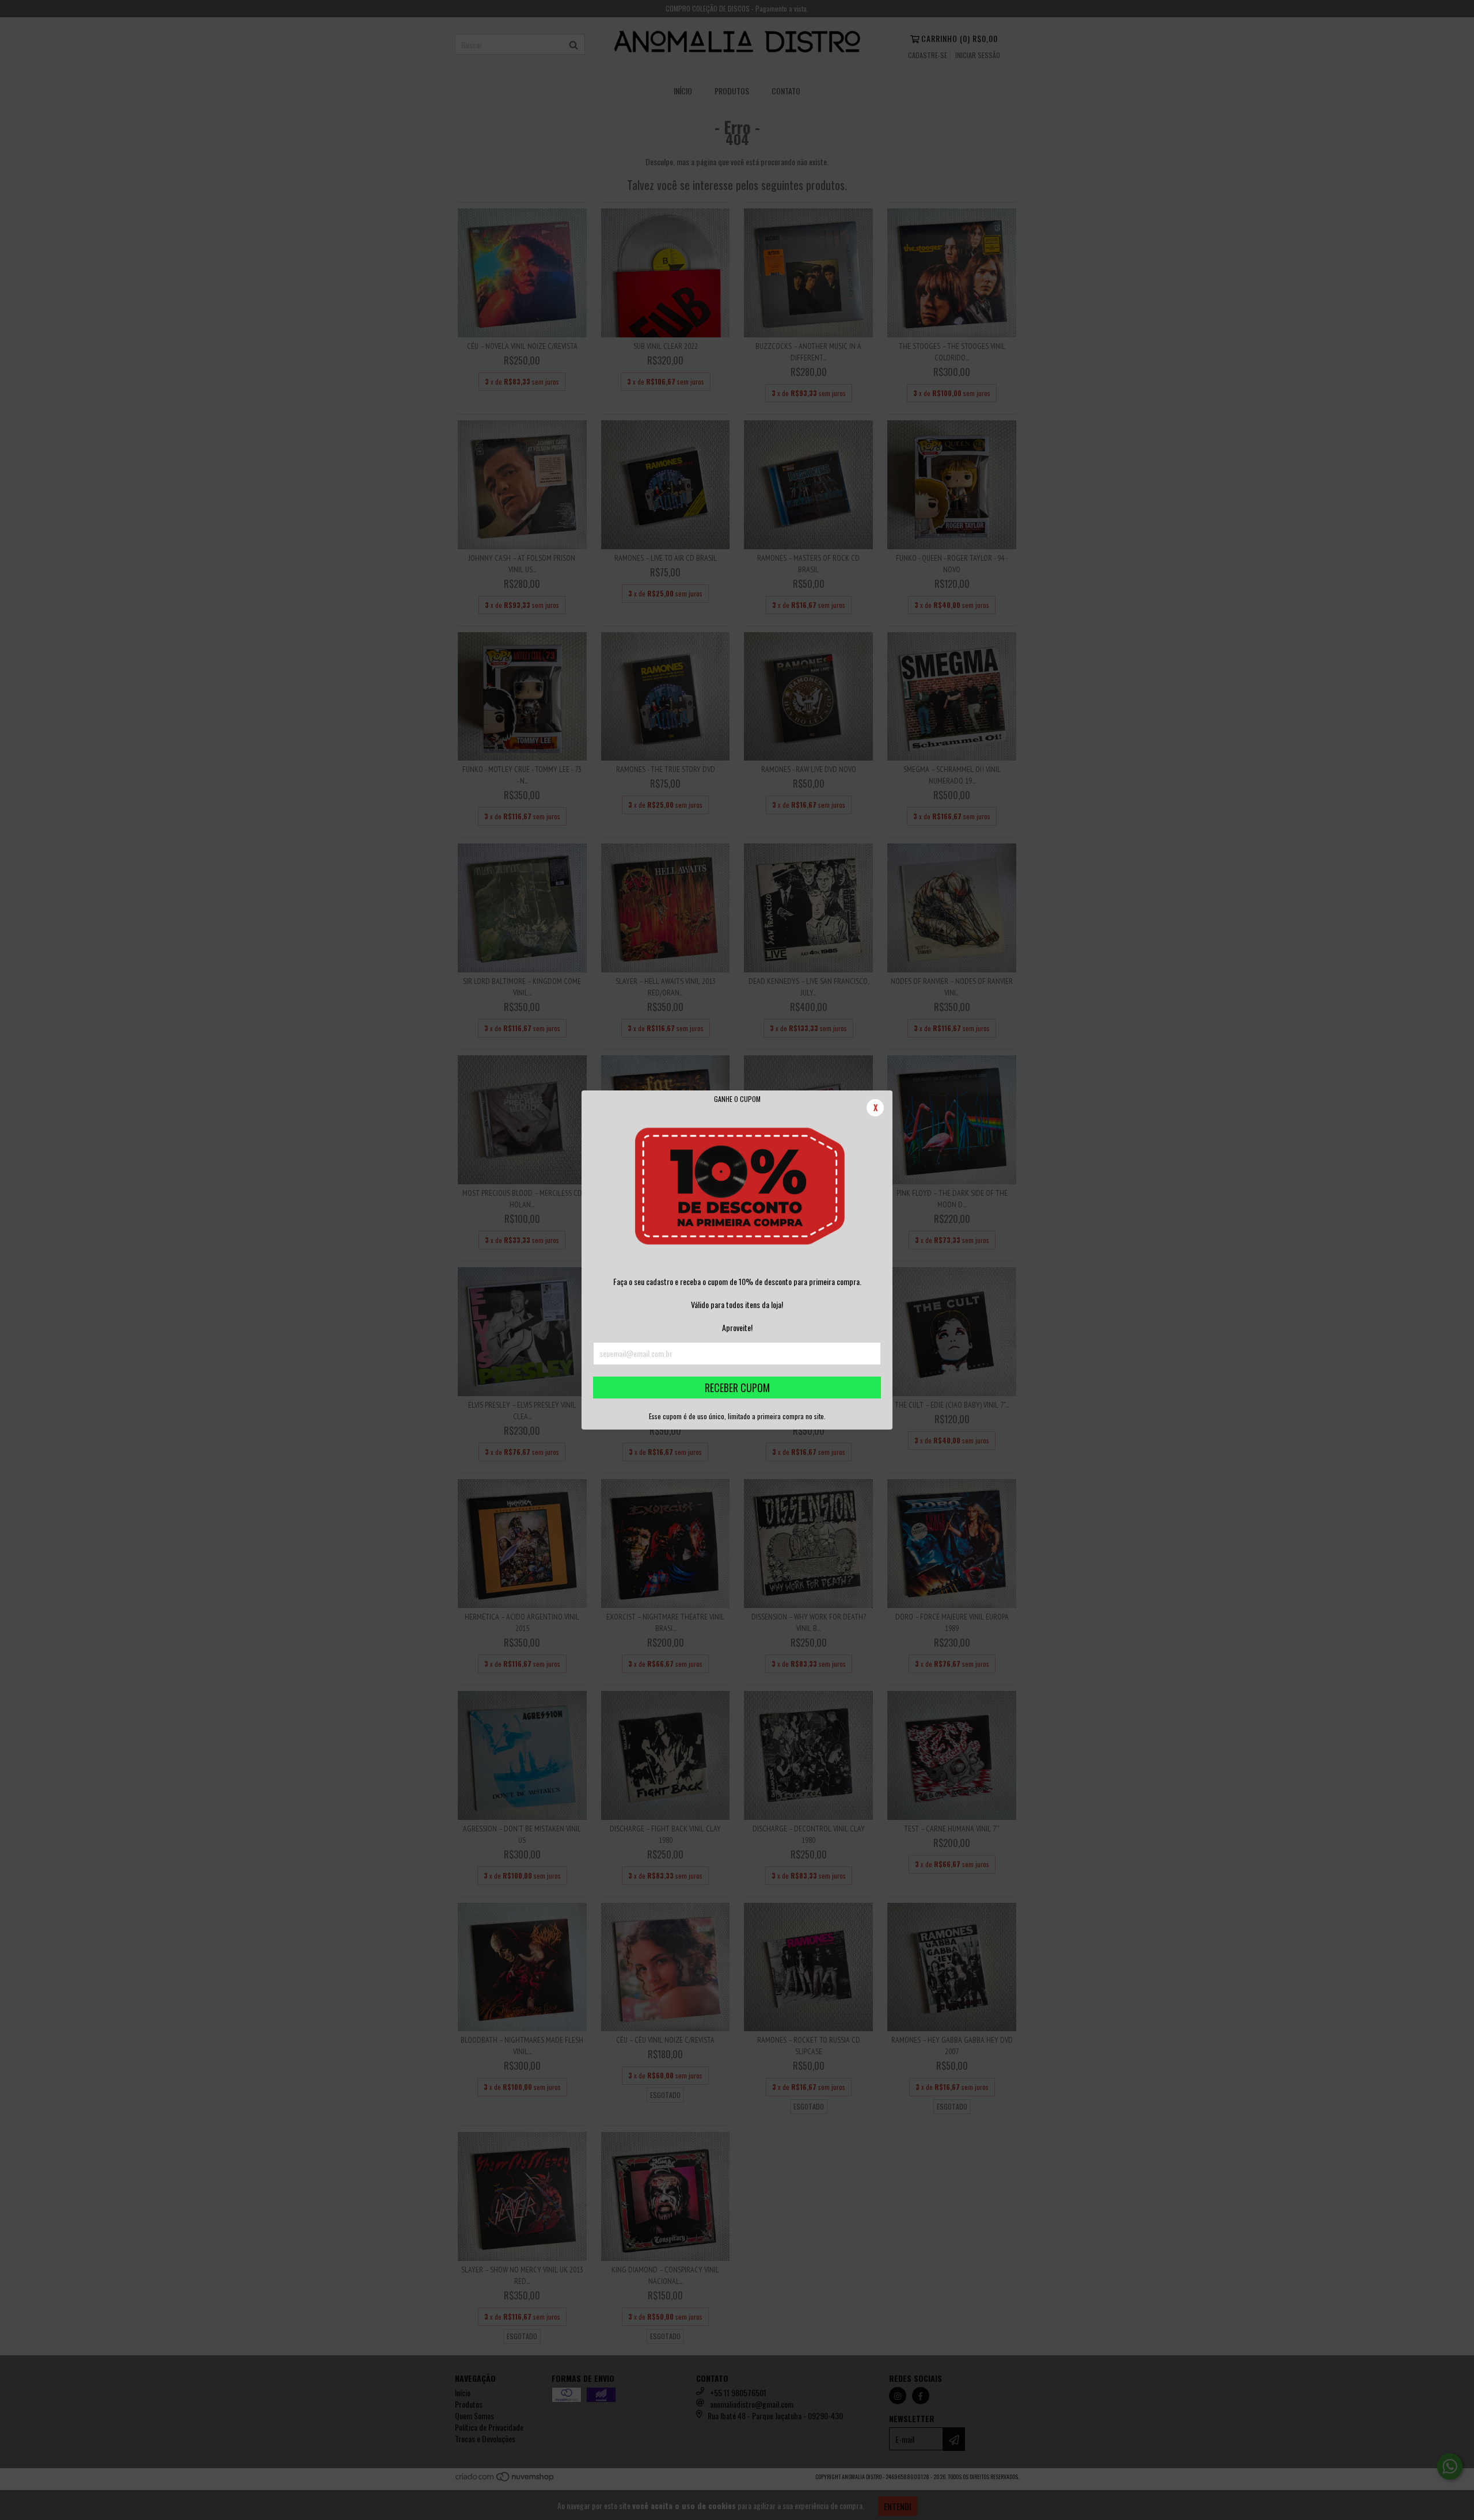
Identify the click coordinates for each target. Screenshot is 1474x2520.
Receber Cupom (737, 1388)
